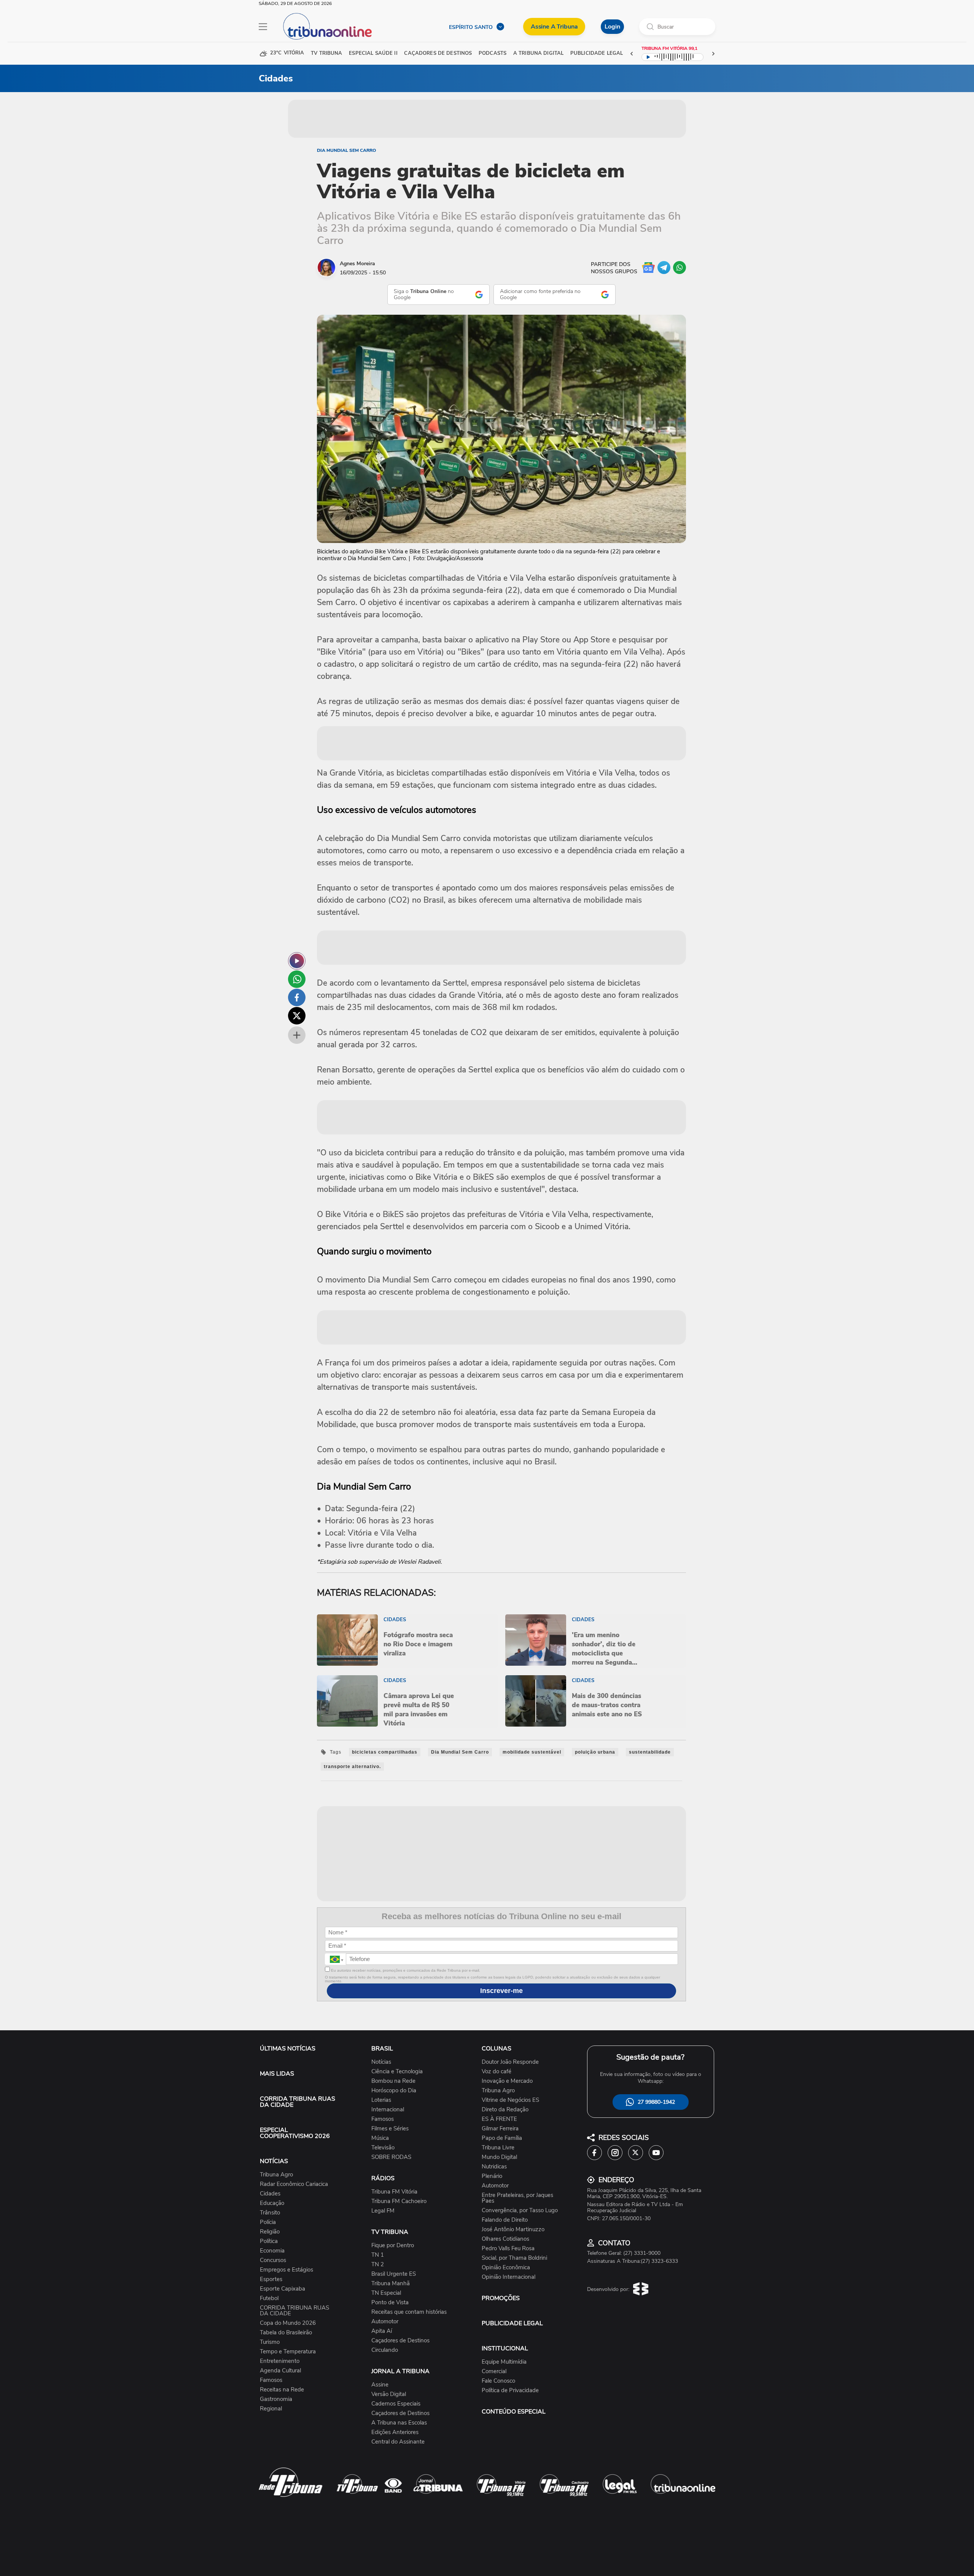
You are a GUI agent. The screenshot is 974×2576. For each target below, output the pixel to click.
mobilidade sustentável (532, 1752)
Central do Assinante (398, 2442)
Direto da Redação (505, 2110)
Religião (270, 2232)
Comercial (494, 2371)
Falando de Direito (505, 2220)
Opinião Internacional (508, 2277)
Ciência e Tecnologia (397, 2072)
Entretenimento (280, 2361)
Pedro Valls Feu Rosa (508, 2249)
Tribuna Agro (276, 2175)
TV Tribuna (326, 53)
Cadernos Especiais (396, 2404)
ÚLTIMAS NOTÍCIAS (288, 2049)
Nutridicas (494, 2167)
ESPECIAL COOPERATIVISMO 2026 (295, 2133)
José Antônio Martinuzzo (513, 2230)
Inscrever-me (501, 1991)
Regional (271, 2409)
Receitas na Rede (282, 2390)
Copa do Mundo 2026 (288, 2323)
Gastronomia (276, 2399)
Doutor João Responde (510, 2062)
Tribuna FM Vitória (394, 2192)
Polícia (268, 2222)
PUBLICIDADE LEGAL (512, 2323)
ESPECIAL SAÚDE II (373, 53)
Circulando (385, 2350)
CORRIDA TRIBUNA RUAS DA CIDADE (298, 2102)
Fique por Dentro (393, 2245)
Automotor (385, 2322)
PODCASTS (493, 53)
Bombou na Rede (393, 2081)
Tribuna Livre (498, 2148)
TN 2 (378, 2265)
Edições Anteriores (395, 2432)
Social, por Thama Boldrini (514, 2258)
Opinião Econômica (506, 2268)
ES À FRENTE (499, 2119)
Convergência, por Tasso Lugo (520, 2210)
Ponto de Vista (390, 2303)
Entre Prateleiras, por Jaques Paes (517, 2198)
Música (380, 2138)
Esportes (271, 2279)
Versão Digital (389, 2394)
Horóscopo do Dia (394, 2091)
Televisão (383, 2148)
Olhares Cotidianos (505, 2239)
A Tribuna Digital (538, 53)
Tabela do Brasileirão (286, 2333)
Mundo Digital (499, 2157)
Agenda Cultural (280, 2371)
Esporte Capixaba (282, 2289)
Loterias (381, 2100)
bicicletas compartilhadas (385, 1752)
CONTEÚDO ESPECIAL (514, 2412)
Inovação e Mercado (507, 2081)
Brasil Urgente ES (394, 2274)
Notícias (381, 2062)
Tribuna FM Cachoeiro (399, 2201)
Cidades (270, 2194)
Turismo (270, 2342)
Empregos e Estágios (286, 2270)
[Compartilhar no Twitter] (297, 1016)
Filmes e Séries (390, 2129)
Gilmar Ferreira (500, 2129)
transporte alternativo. (352, 1767)
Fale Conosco (498, 2381)
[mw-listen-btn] (297, 961)
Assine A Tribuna (554, 27)
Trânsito (270, 2213)
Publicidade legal (597, 53)
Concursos (273, 2260)
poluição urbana (595, 1752)
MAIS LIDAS (277, 2074)
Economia (272, 2251)
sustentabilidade (650, 1752)
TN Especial (386, 2293)
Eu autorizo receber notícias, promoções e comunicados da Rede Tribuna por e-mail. (405, 1970)
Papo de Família (502, 2138)
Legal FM (383, 2211)
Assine (380, 2385)
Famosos (271, 2380)
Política (269, 2241)
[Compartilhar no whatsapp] (297, 979)
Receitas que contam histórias (409, 2312)
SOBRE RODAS (391, 2157)
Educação (272, 2203)
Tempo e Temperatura (288, 2352)
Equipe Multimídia (504, 2362)
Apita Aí (382, 2331)
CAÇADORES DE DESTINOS (438, 53)
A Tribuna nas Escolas (399, 2423)
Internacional (388, 2110)
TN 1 (378, 2255)
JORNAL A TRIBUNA (400, 2371)
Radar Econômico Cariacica (294, 2184)
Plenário (492, 2176)
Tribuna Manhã (391, 2284)
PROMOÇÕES (501, 2298)
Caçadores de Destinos (400, 2341)
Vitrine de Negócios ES (510, 2100)
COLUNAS (497, 2049)
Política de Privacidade (510, 2390)
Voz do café (497, 2072)
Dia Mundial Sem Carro (346, 150)
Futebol (269, 2298)
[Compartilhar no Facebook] (297, 997)
